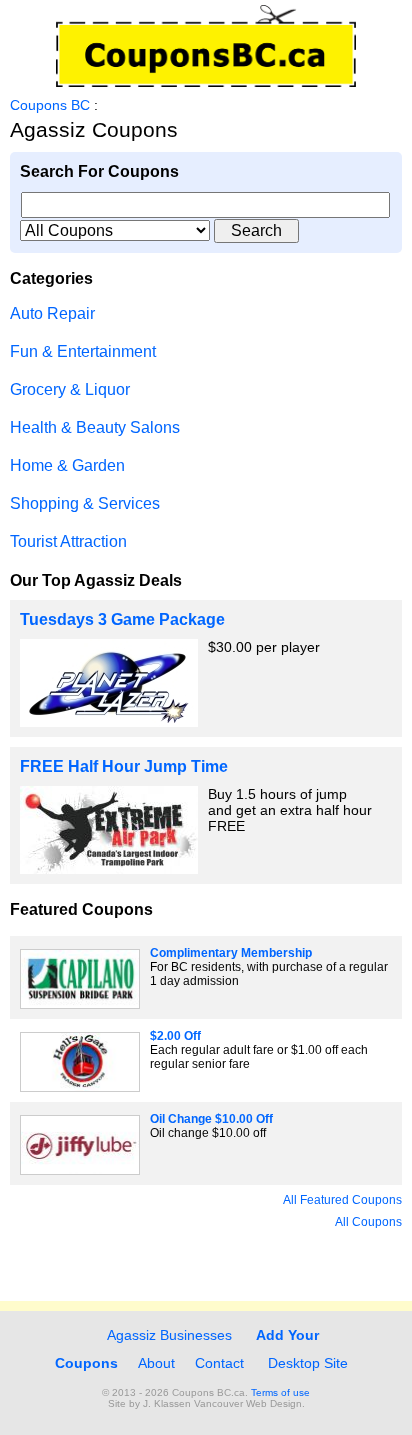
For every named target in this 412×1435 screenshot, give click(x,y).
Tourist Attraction (68, 541)
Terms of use (280, 1392)
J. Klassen (167, 1403)
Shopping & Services (85, 503)
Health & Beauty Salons (95, 427)
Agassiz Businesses (167, 1335)
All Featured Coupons (342, 1200)
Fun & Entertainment (83, 351)
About (156, 1363)
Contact (219, 1363)
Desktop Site (308, 1363)
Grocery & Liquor (70, 389)
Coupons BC (50, 105)
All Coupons (368, 1222)
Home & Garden (67, 465)
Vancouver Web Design (248, 1403)
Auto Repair (52, 313)
